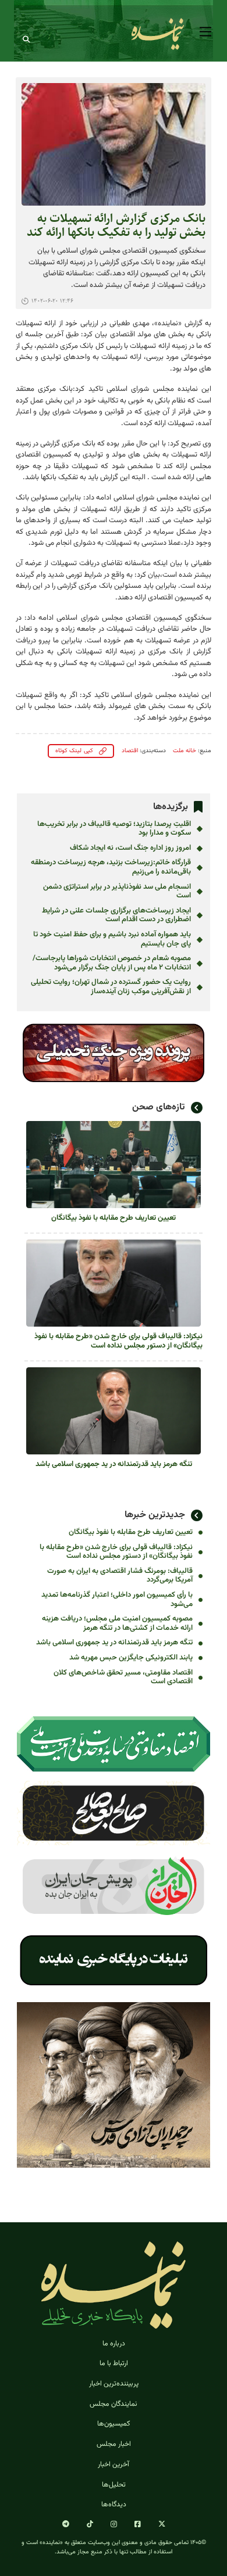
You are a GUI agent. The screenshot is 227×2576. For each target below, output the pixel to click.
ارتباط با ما (114, 2363)
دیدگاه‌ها (114, 2505)
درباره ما (114, 2344)
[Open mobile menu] (205, 32)
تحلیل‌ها (114, 2485)
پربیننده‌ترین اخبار (114, 2384)
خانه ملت (185, 751)
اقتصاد (130, 751)
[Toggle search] (26, 39)
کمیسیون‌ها (114, 2424)
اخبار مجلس (114, 2444)
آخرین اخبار (114, 2464)
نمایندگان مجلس (114, 2404)
